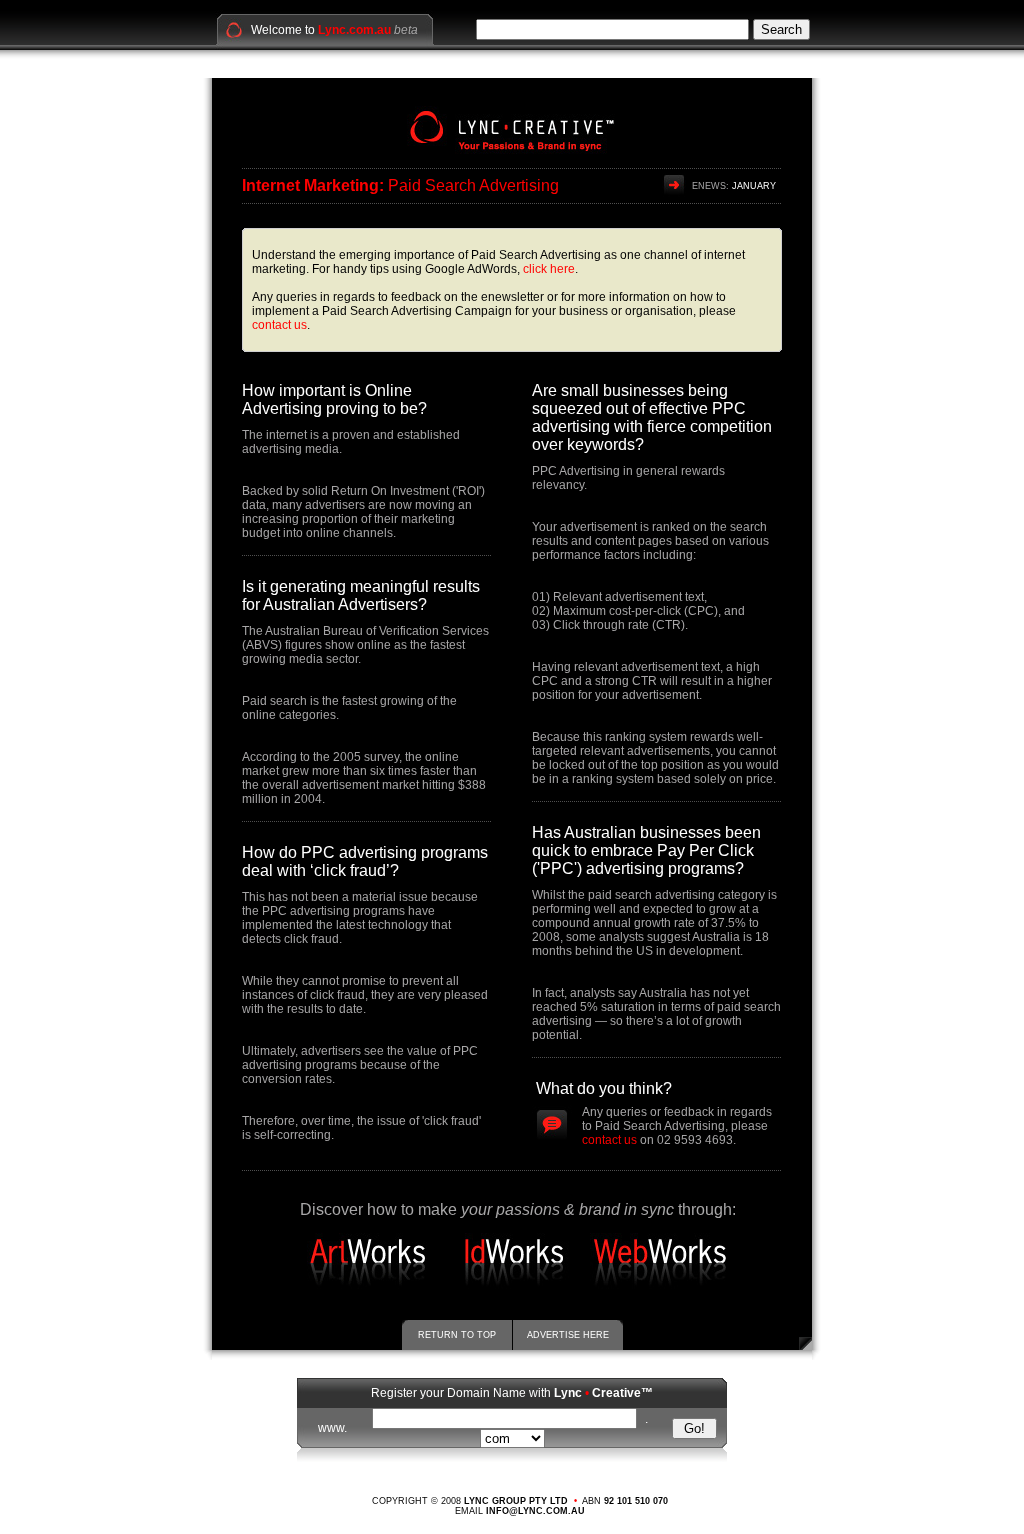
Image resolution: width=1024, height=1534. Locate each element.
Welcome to (321, 30)
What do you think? (604, 1088)
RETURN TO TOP (457, 1335)
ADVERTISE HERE (568, 1335)
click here (549, 269)
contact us (279, 325)
